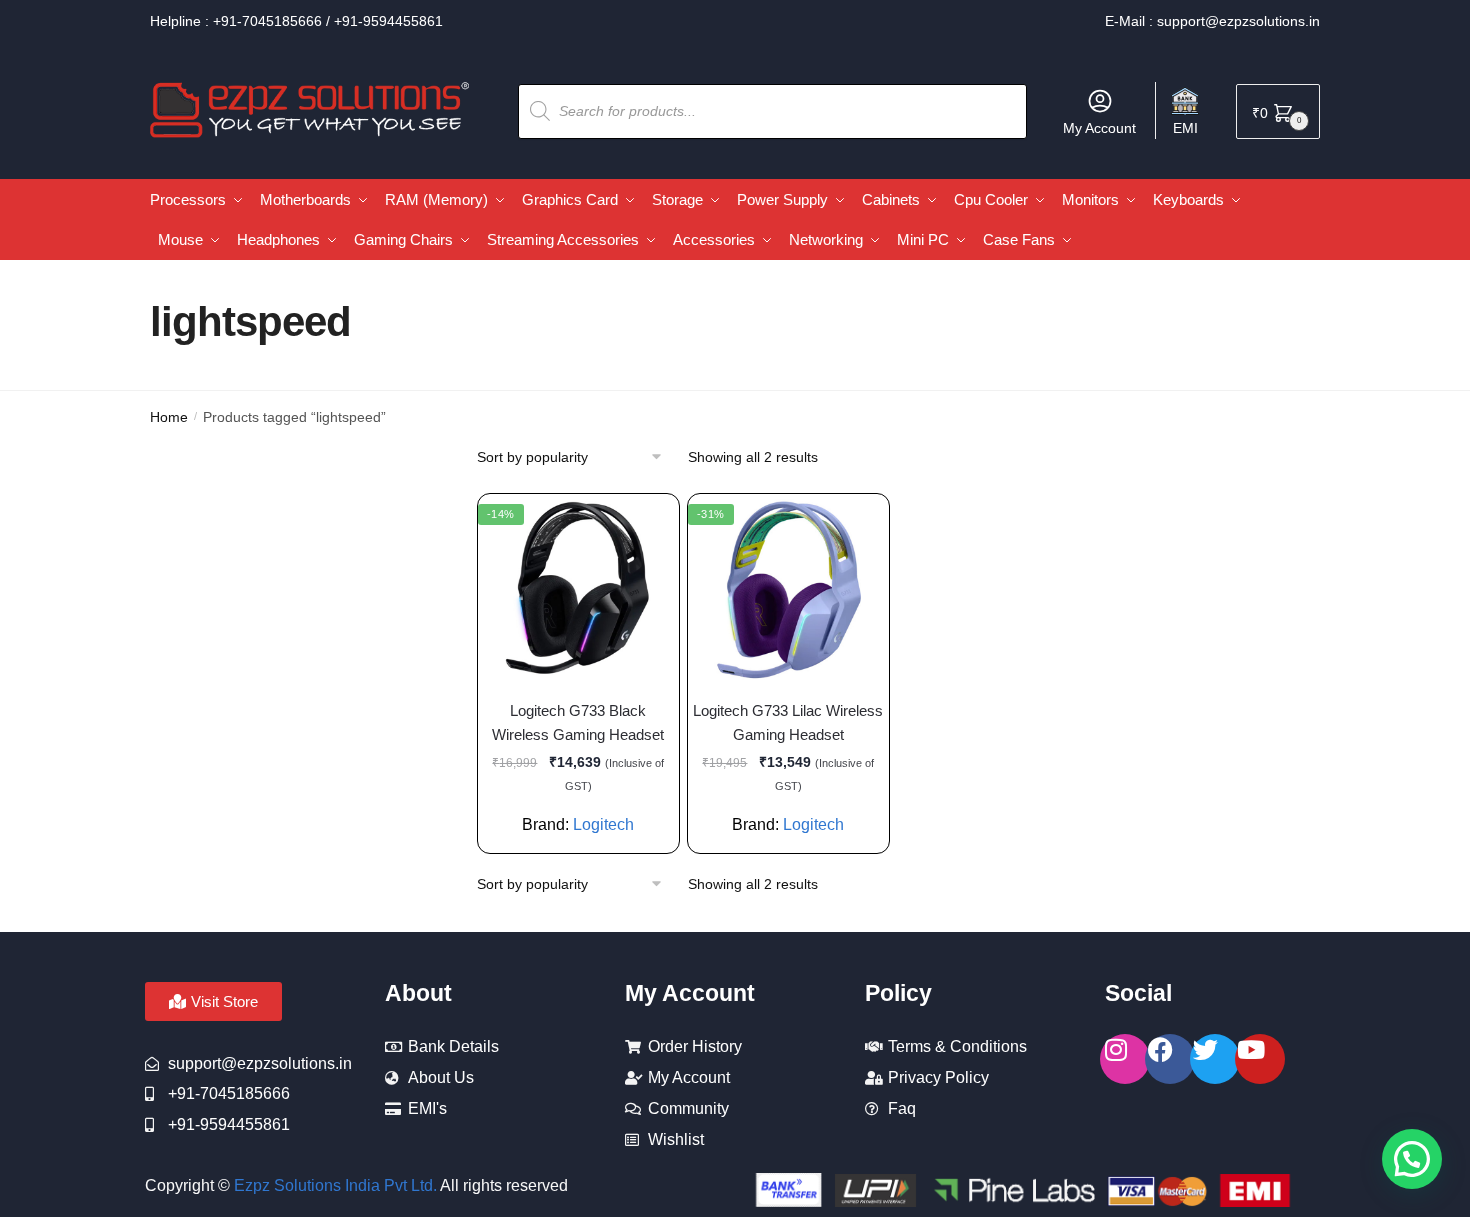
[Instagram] (1125, 1059)
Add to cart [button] (568, 829)
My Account (1099, 128)
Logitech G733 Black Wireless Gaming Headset (578, 722)
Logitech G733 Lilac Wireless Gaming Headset (788, 722)
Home (169, 417)
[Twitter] (1215, 1059)
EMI (1185, 128)
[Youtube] (1260, 1059)
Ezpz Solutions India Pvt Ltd (333, 1185)
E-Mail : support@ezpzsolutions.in (1212, 21)
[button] (1412, 1159)
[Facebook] (1170, 1059)
